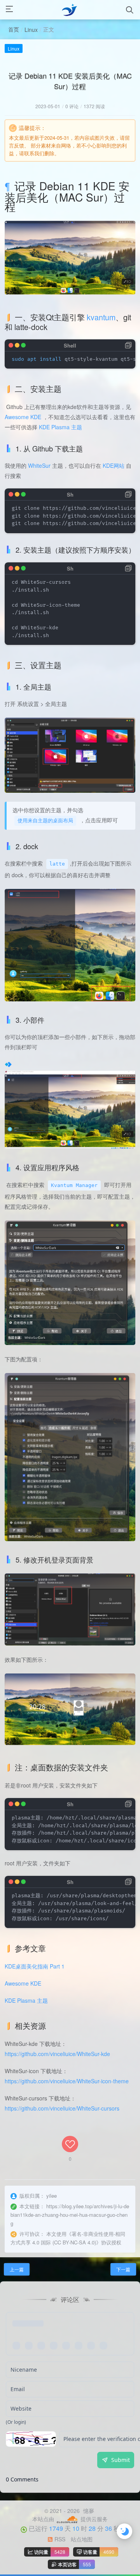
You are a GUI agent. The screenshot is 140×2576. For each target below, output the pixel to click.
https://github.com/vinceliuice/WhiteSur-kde (57, 2054)
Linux (31, 30)
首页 (14, 29)
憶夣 (88, 2511)
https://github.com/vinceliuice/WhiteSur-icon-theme (67, 2081)
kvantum (101, 317)
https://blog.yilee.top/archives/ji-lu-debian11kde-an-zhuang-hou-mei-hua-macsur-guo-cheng (70, 2215)
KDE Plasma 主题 (60, 427)
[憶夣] (70, 10)
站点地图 (82, 2539)
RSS (59, 2539)
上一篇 (17, 2269)
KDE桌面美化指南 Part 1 (35, 1966)
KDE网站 (114, 465)
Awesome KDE (23, 417)
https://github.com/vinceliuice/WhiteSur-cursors (62, 2108)
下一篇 (123, 2269)
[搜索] (130, 10)
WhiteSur (39, 465)
